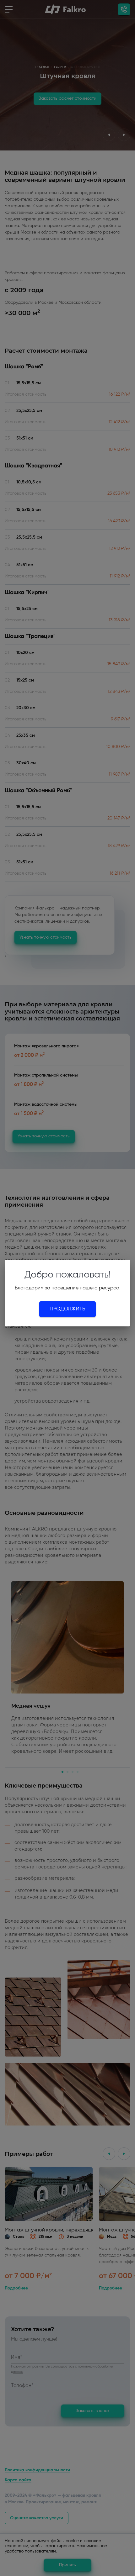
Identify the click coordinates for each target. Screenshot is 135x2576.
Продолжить (67, 1309)
